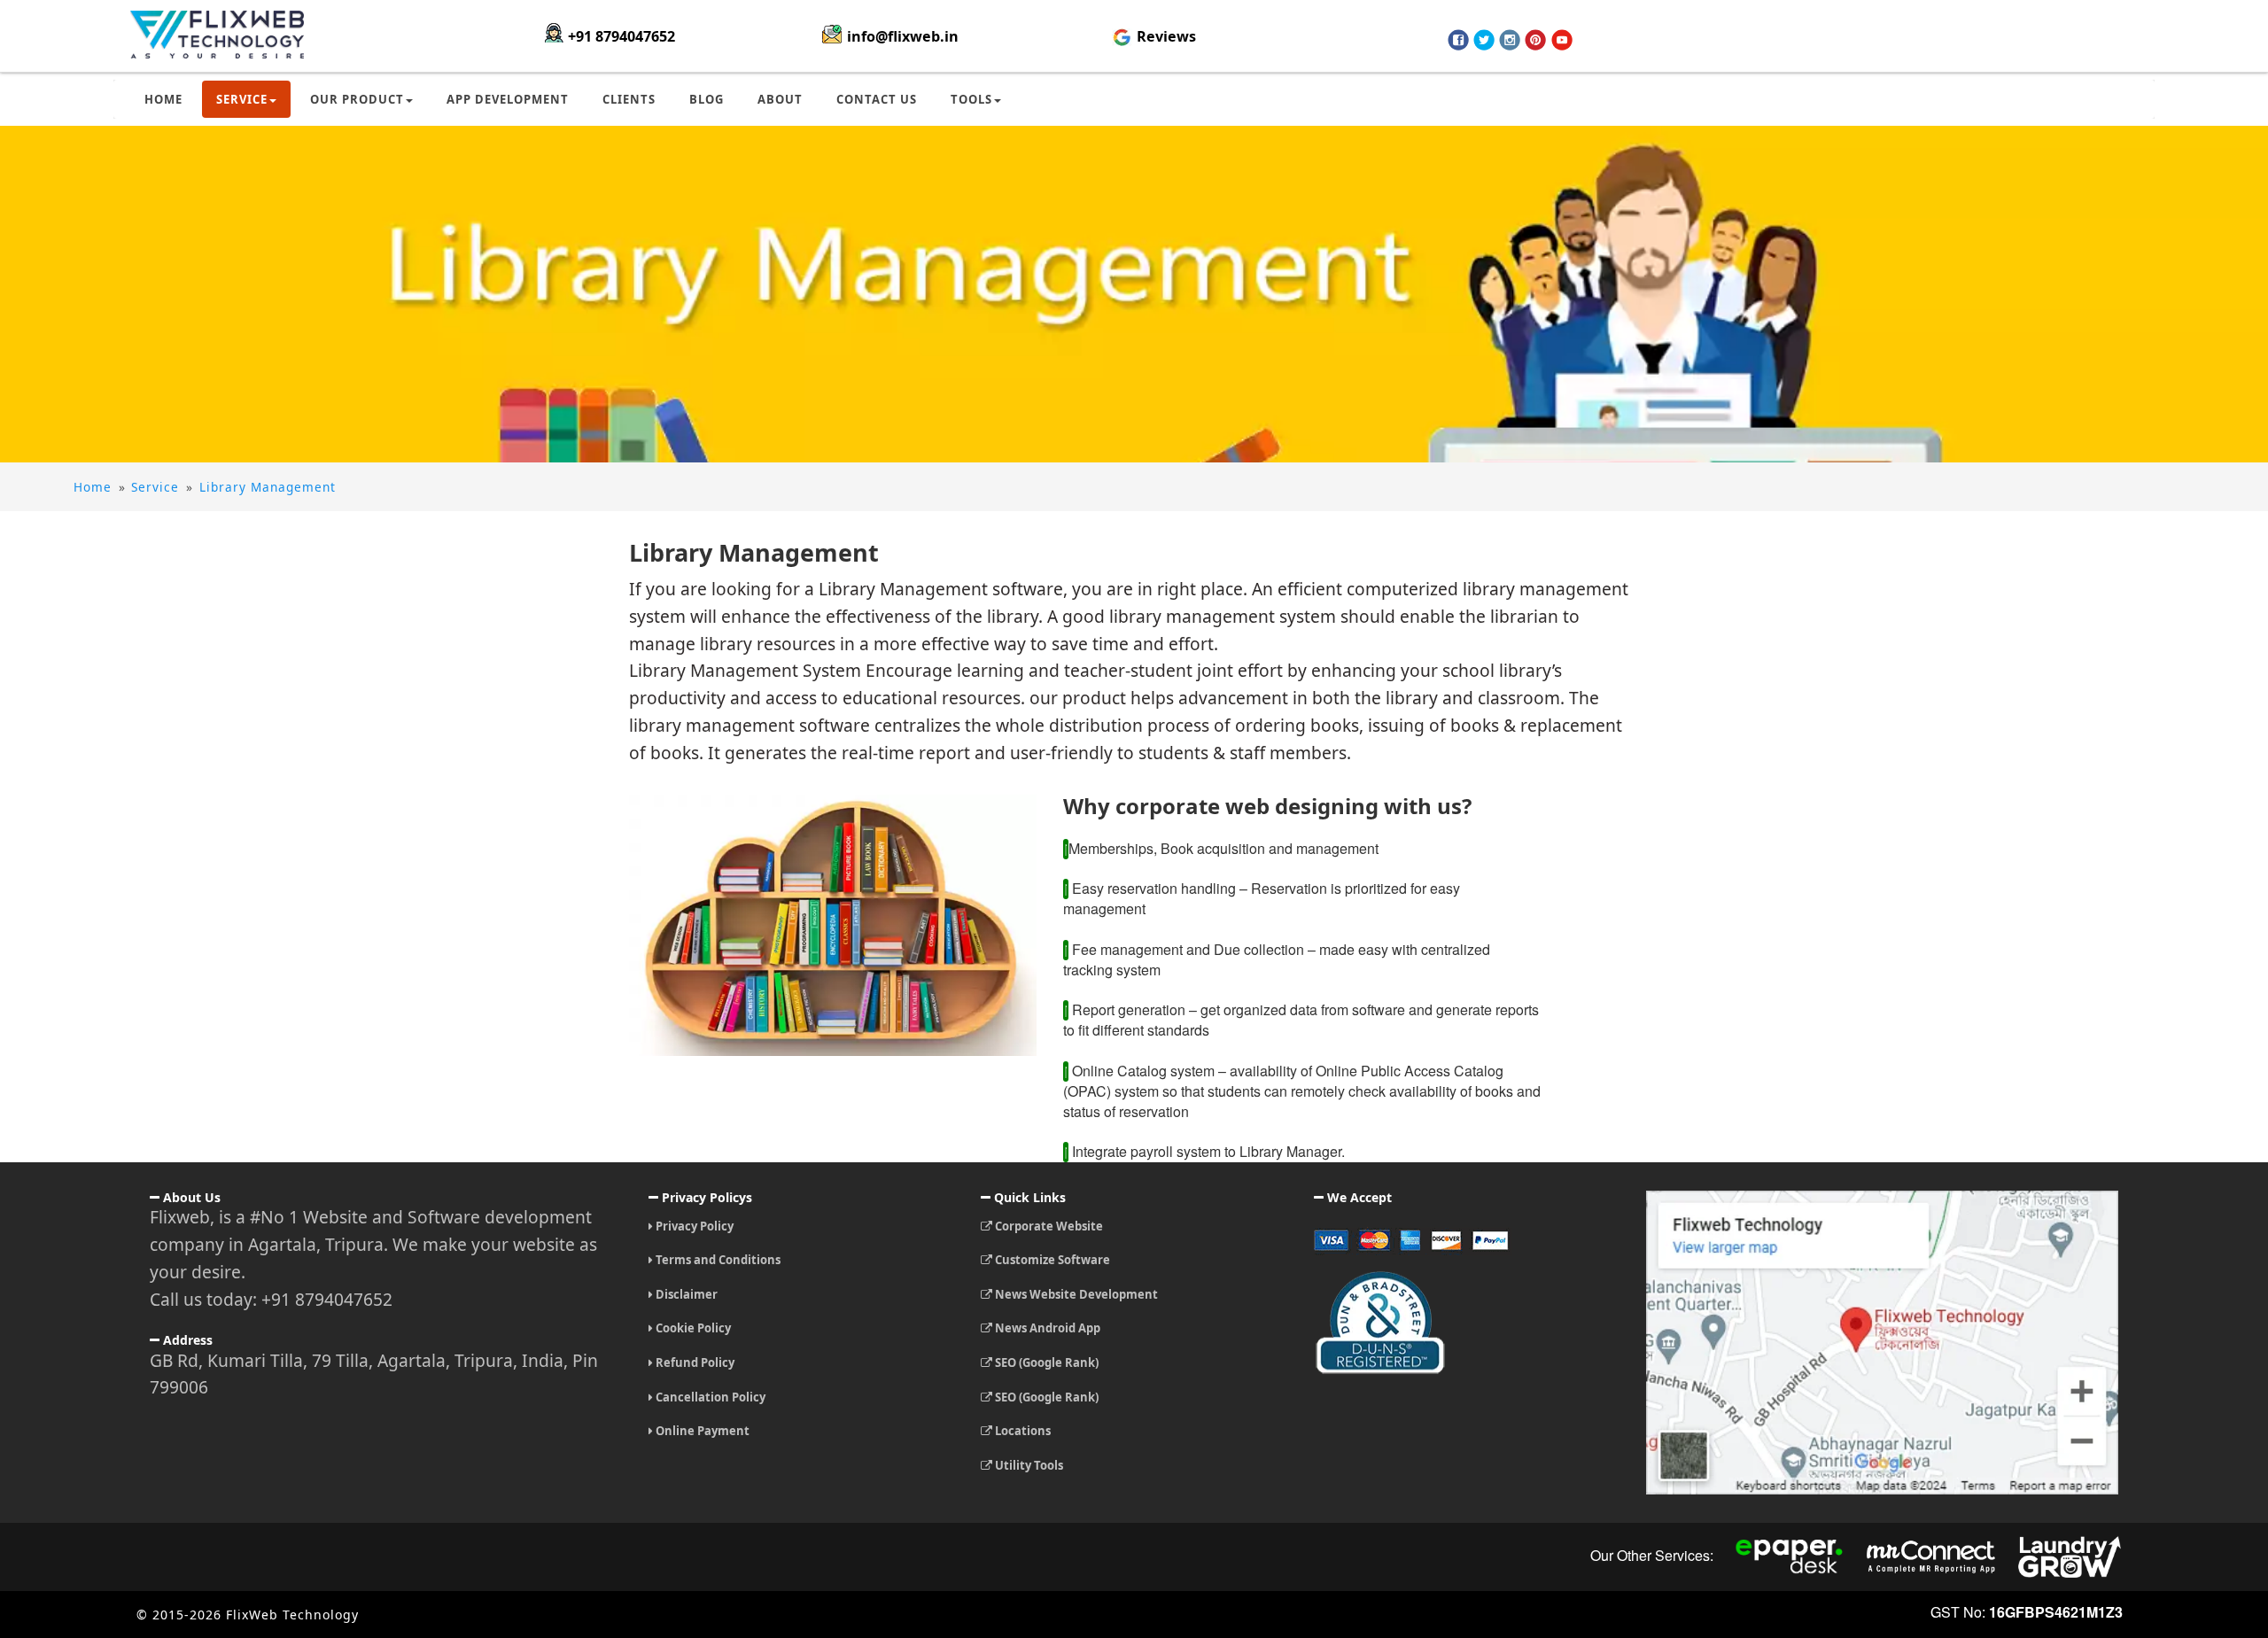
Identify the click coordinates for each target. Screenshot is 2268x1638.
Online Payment (701, 1431)
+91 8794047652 (621, 36)
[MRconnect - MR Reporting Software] (1931, 1556)
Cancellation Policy (709, 1397)
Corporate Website (1048, 1226)
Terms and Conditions (717, 1260)
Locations (1021, 1431)
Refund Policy (694, 1362)
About (780, 99)
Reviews (1165, 36)
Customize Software (1051, 1260)
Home (163, 99)
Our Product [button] (357, 99)
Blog (707, 99)
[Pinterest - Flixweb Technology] (1535, 40)
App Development (508, 99)
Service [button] (242, 99)
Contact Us (877, 99)
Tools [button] (971, 99)
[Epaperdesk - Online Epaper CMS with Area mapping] (1790, 1556)
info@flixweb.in (903, 36)
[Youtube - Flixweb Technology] (1562, 40)
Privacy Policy (693, 1226)
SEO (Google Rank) (1045, 1362)
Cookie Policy (692, 1328)
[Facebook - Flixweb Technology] (1458, 40)
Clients (629, 99)
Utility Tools (1028, 1465)
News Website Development (1075, 1294)
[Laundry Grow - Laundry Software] (2070, 1556)
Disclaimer (685, 1294)
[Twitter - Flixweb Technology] (1484, 40)
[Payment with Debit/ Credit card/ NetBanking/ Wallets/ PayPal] (1467, 1247)
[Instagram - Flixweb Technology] (1510, 40)
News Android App (1046, 1328)
